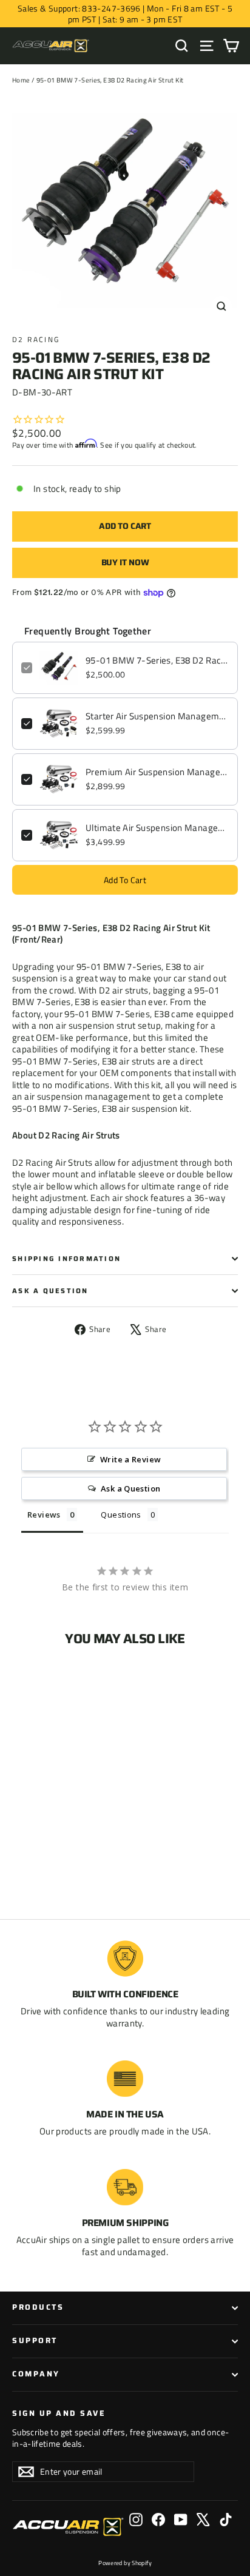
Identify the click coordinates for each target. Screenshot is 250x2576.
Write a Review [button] (130, 1459)
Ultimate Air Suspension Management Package (157, 828)
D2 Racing (36, 339)
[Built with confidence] (125, 1959)
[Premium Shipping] (125, 2187)
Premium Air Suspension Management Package (157, 772)
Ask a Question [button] (130, 1488)
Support (35, 2341)
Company (36, 2374)
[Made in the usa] (125, 2079)
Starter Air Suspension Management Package (157, 716)
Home (21, 80)
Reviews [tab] (44, 1515)
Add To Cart (125, 880)
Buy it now (125, 562)
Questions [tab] (121, 1515)
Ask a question (50, 1291)
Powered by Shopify (125, 2563)
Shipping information (66, 1259)
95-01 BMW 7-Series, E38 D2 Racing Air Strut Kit (157, 661)
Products (38, 2307)
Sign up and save (59, 2413)
